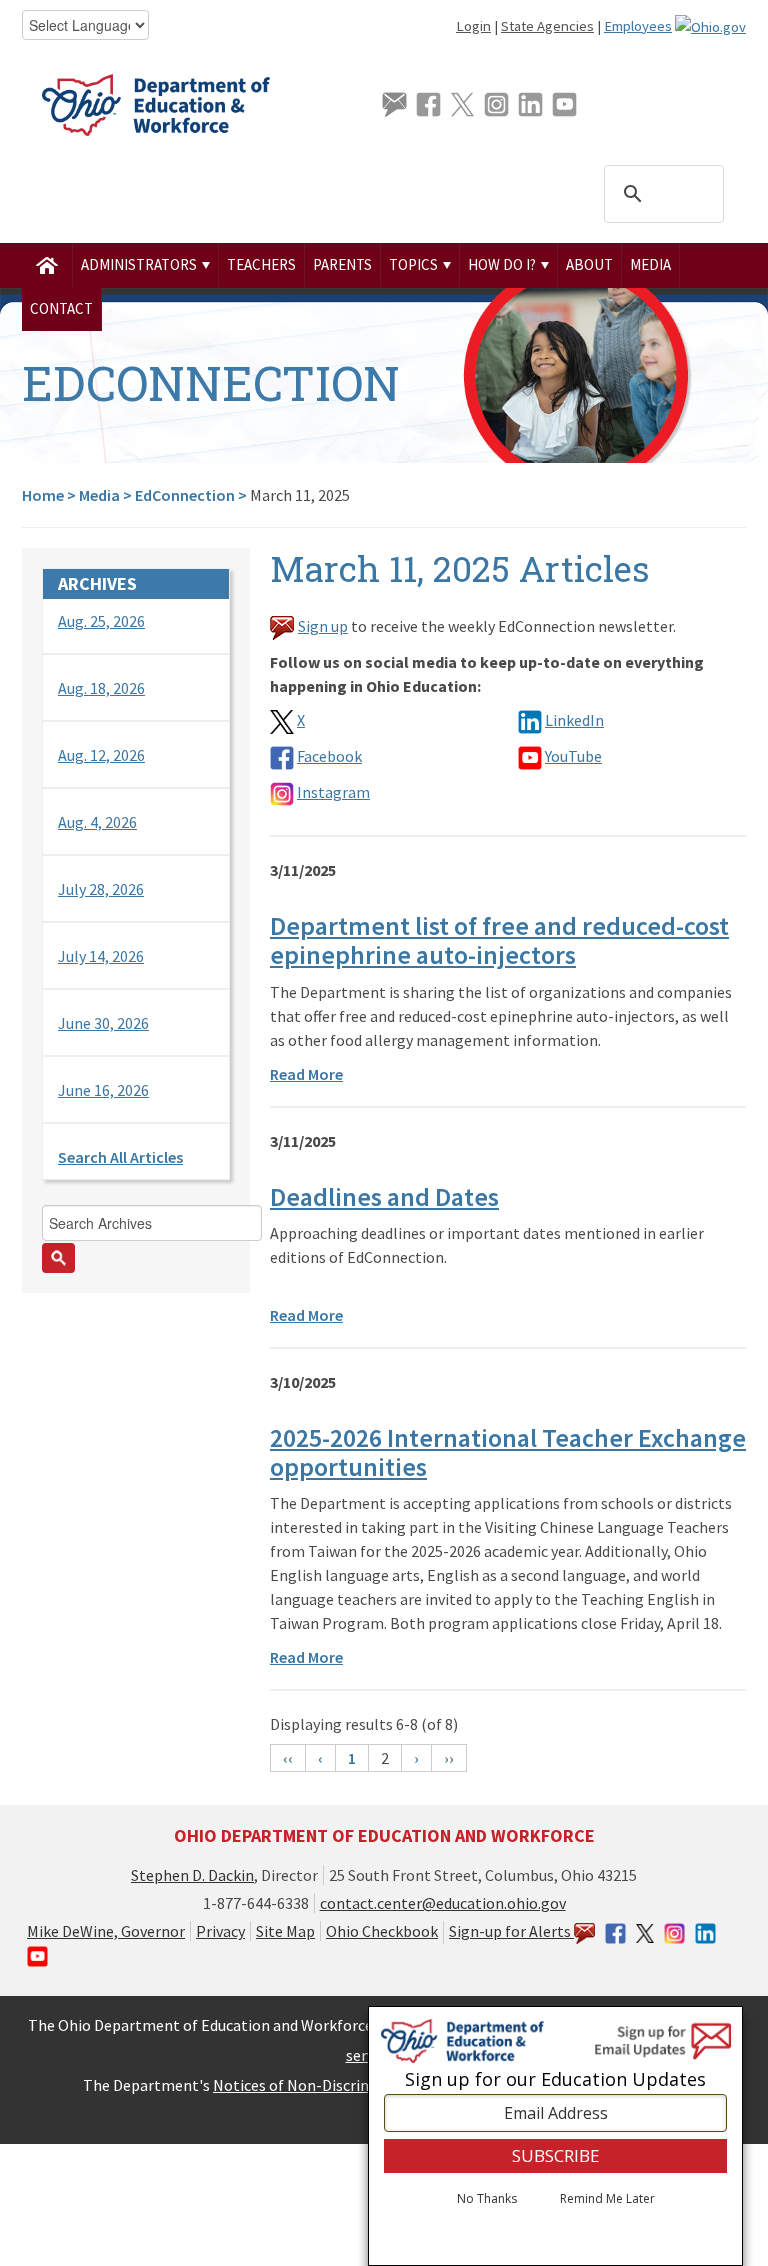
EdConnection (185, 495)
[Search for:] (136, 1239)
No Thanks (487, 2199)
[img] (47, 265)
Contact (61, 308)
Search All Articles (120, 1157)
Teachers (261, 264)
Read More (306, 1074)
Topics (415, 264)
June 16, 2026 (103, 1090)
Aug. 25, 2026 (101, 621)
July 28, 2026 (101, 889)
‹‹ (288, 1758)
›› (449, 1758)
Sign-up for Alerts (511, 1931)
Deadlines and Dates (384, 1196)
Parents (342, 264)
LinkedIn (574, 720)
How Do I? (503, 264)
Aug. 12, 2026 (101, 755)
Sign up (323, 626)
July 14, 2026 (101, 956)
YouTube (573, 756)
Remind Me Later (607, 2199)
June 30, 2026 (103, 1023)
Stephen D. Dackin (192, 1875)
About (589, 264)
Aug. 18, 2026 (101, 688)
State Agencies (547, 26)
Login (473, 26)
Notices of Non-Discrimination (318, 2085)
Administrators (140, 264)
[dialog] (555, 2136)
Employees (638, 26)
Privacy (220, 1931)
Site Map (285, 1931)
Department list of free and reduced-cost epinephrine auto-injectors (499, 940)
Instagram (333, 792)
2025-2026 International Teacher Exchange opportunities (508, 1452)
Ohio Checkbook (382, 1931)
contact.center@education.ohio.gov (443, 1903)
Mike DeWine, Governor (106, 1931)
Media (650, 264)
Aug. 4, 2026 (97, 822)
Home (43, 495)
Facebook (329, 756)
